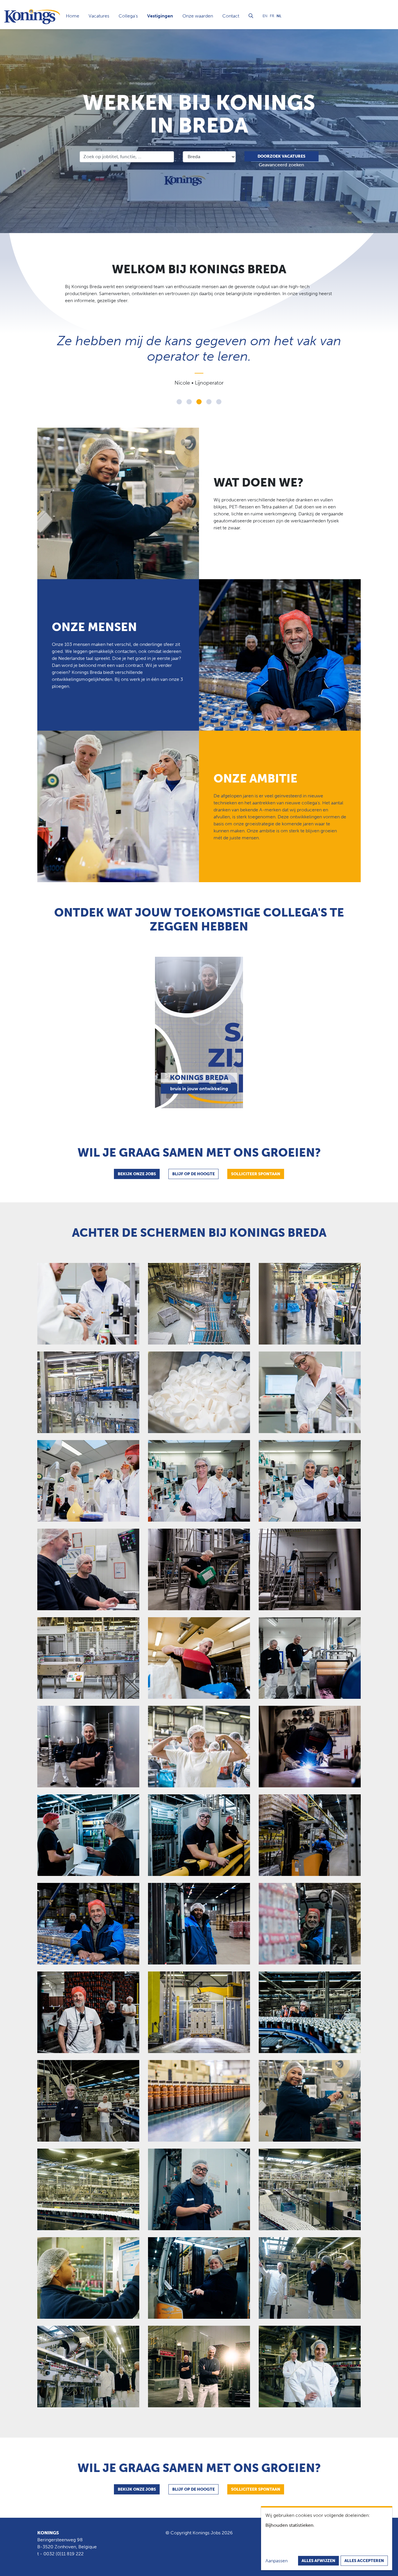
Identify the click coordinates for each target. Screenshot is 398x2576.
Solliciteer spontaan (256, 1174)
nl (279, 16)
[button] (179, 402)
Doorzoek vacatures (281, 156)
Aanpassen (277, 2561)
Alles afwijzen (318, 2561)
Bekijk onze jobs (137, 1174)
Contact (231, 16)
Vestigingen (160, 16)
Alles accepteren (364, 2561)
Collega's (128, 16)
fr (272, 16)
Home (73, 16)
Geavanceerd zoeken (281, 165)
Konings (48, 2533)
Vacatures (99, 16)
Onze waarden (198, 16)
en (265, 16)
